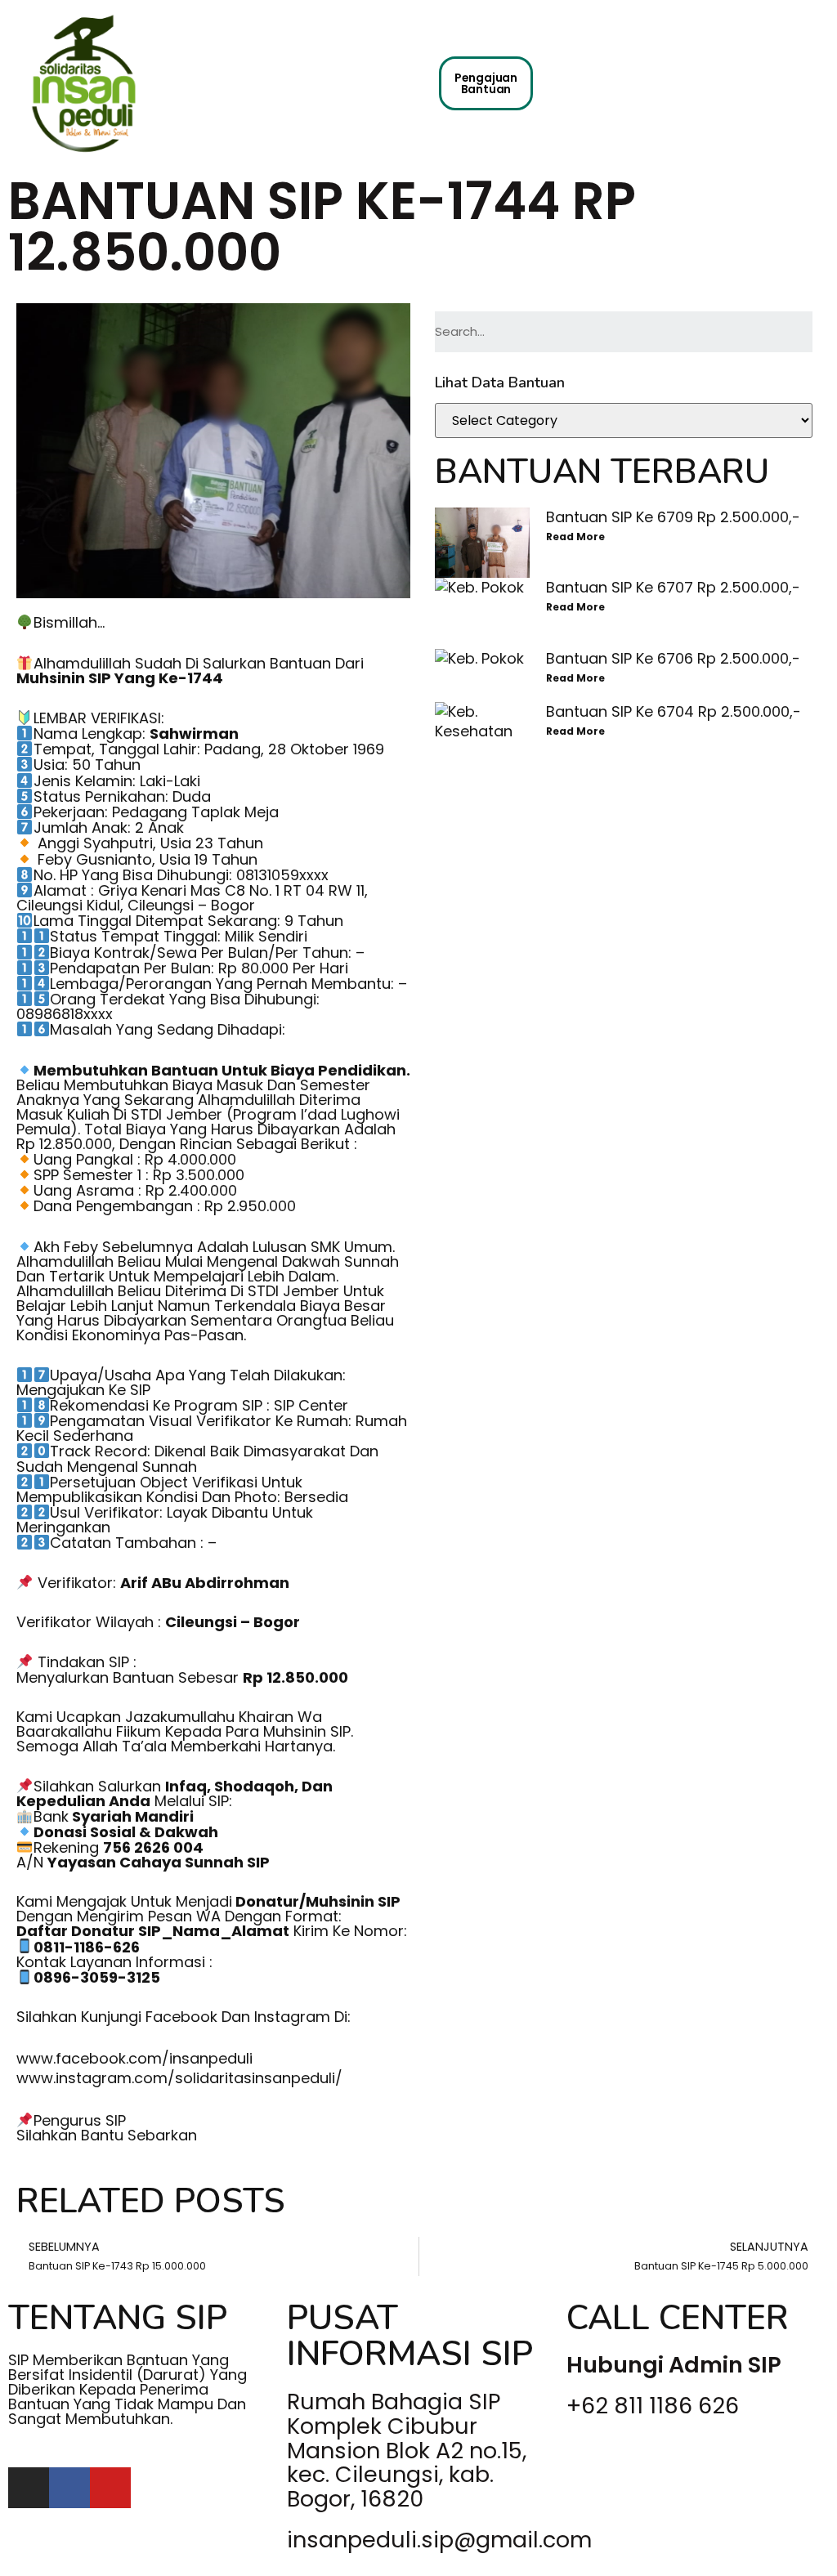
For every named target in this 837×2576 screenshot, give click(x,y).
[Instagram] (29, 2488)
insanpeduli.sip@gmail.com (439, 2540)
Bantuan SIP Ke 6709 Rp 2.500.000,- (673, 517)
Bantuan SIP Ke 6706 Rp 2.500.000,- (673, 658)
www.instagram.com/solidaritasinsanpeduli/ (179, 2078)
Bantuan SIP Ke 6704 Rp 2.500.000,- (674, 711)
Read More (575, 537)
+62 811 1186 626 (653, 2406)
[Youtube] (110, 2488)
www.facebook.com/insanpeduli (134, 2058)
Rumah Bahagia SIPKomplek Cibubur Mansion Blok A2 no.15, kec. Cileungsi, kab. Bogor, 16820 (407, 2450)
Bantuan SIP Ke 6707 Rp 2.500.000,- (673, 587)
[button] (419, 76)
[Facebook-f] (69, 2488)
